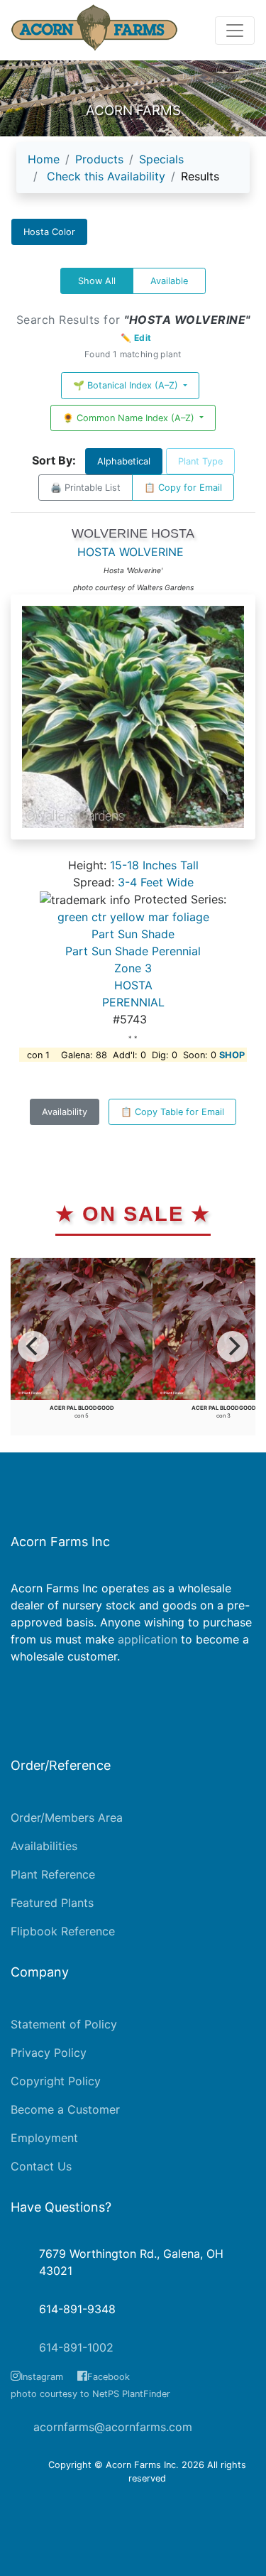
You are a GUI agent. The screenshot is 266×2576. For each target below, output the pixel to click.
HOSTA (133, 985)
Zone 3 (133, 968)
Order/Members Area (67, 1817)
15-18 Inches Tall (154, 865)
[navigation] (133, 173)
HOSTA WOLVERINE (131, 552)
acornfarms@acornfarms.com (113, 2427)
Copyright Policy (56, 2081)
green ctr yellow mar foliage (133, 917)
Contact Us (41, 2166)
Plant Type (200, 461)
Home (44, 159)
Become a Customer (65, 2109)
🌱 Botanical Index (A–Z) (127, 385)
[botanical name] (133, 724)
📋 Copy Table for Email (172, 1112)
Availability (65, 1112)
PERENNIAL (133, 1002)
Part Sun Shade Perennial (133, 951)
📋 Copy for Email (183, 488)
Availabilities (44, 1846)
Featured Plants (52, 1903)
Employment (44, 2138)
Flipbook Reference (63, 1931)
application (148, 1639)
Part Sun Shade (133, 934)
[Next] (233, 1347)
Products (99, 159)
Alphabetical (124, 461)
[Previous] (33, 1347)
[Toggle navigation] (235, 31)
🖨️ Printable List (85, 488)
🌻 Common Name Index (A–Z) (130, 418)
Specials (161, 159)
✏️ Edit (136, 338)
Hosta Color (49, 232)
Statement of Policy (64, 2024)
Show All (97, 281)
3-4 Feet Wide (156, 882)
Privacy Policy (49, 2053)
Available (169, 281)
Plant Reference (53, 1874)
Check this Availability (106, 176)
